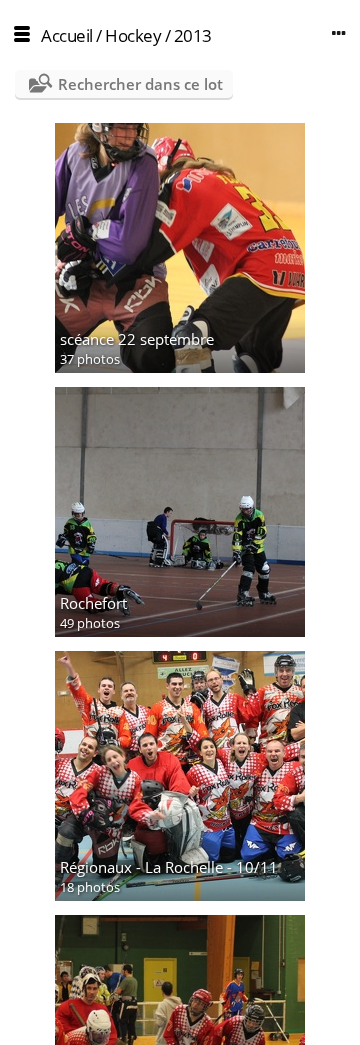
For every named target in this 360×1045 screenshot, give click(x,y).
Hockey (133, 35)
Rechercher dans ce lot (140, 84)
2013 (193, 35)
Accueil (67, 35)
